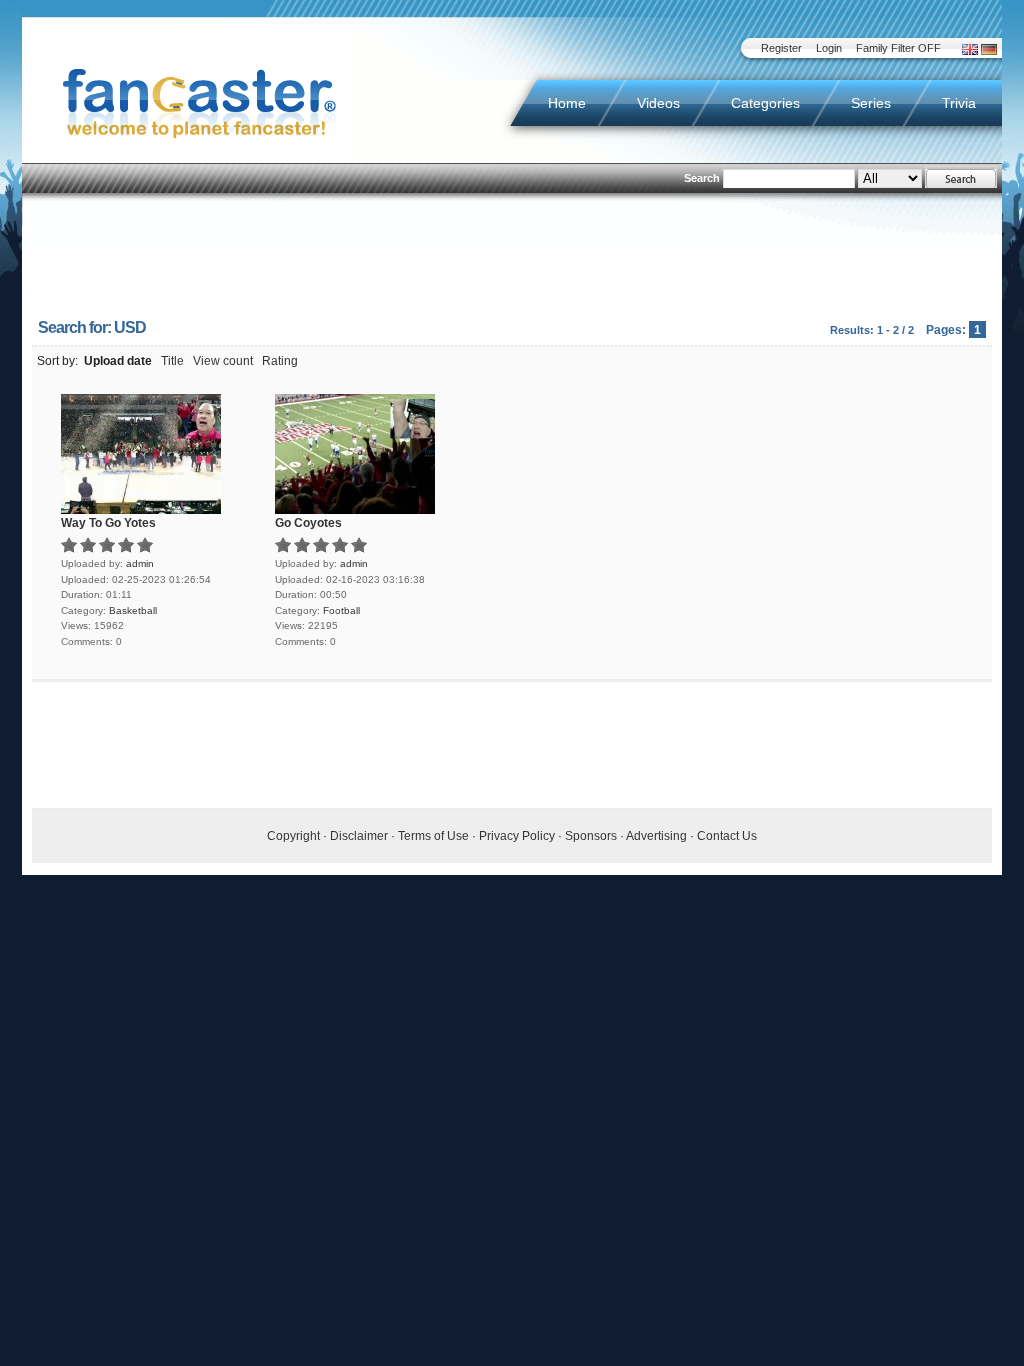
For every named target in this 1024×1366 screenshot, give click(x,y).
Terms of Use (433, 836)
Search (702, 178)
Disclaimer (359, 836)
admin (140, 563)
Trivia (959, 103)
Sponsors (591, 836)
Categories (765, 103)
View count (223, 361)
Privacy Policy (517, 836)
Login (829, 48)
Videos (658, 103)
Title (172, 361)
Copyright (293, 836)
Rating (280, 361)
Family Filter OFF (898, 48)
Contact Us (727, 836)
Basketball (133, 610)
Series (871, 103)
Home (567, 103)
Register (781, 48)
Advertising (656, 836)
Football (341, 610)
